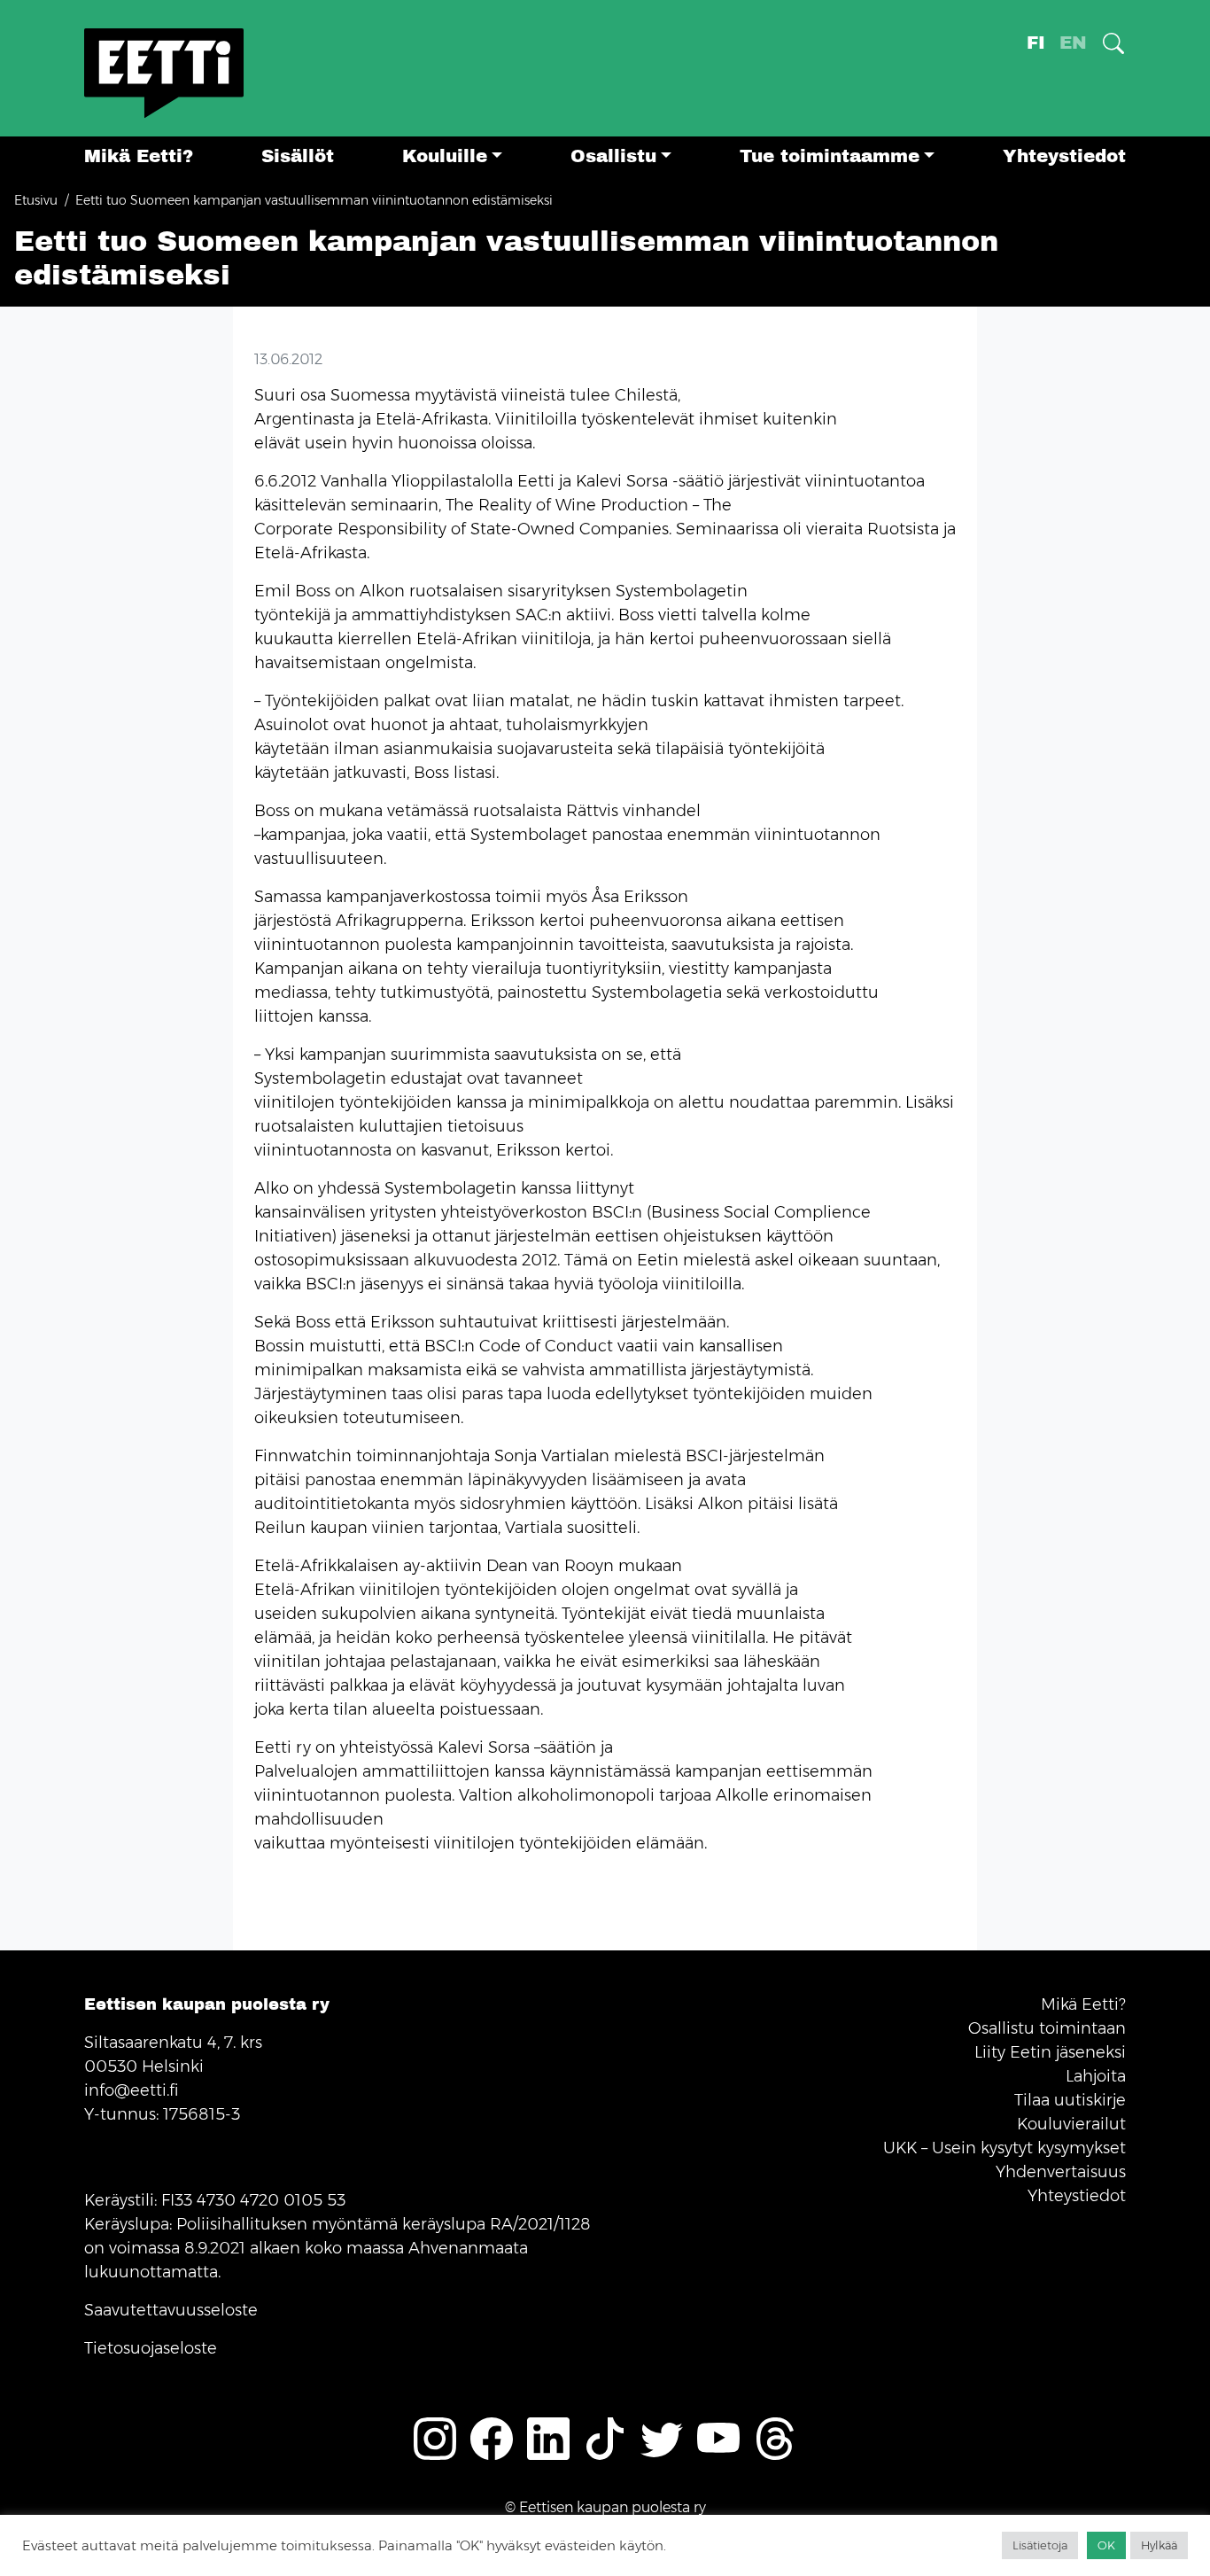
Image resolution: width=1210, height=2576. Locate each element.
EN (1073, 43)
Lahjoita (1096, 2076)
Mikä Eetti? (139, 156)
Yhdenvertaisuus (1061, 2172)
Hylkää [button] (1159, 2545)
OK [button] (1106, 2545)
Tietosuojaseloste (151, 2348)
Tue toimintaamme (830, 156)
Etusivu (36, 200)
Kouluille (445, 156)
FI (1036, 43)
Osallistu (613, 156)
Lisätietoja (1040, 2545)
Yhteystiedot (1064, 156)
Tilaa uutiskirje (1070, 2100)
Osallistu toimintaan (1047, 2028)
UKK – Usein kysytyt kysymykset (1004, 2148)
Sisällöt (298, 156)
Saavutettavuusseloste (171, 2310)
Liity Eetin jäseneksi (1050, 2052)
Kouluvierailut (1071, 2124)
